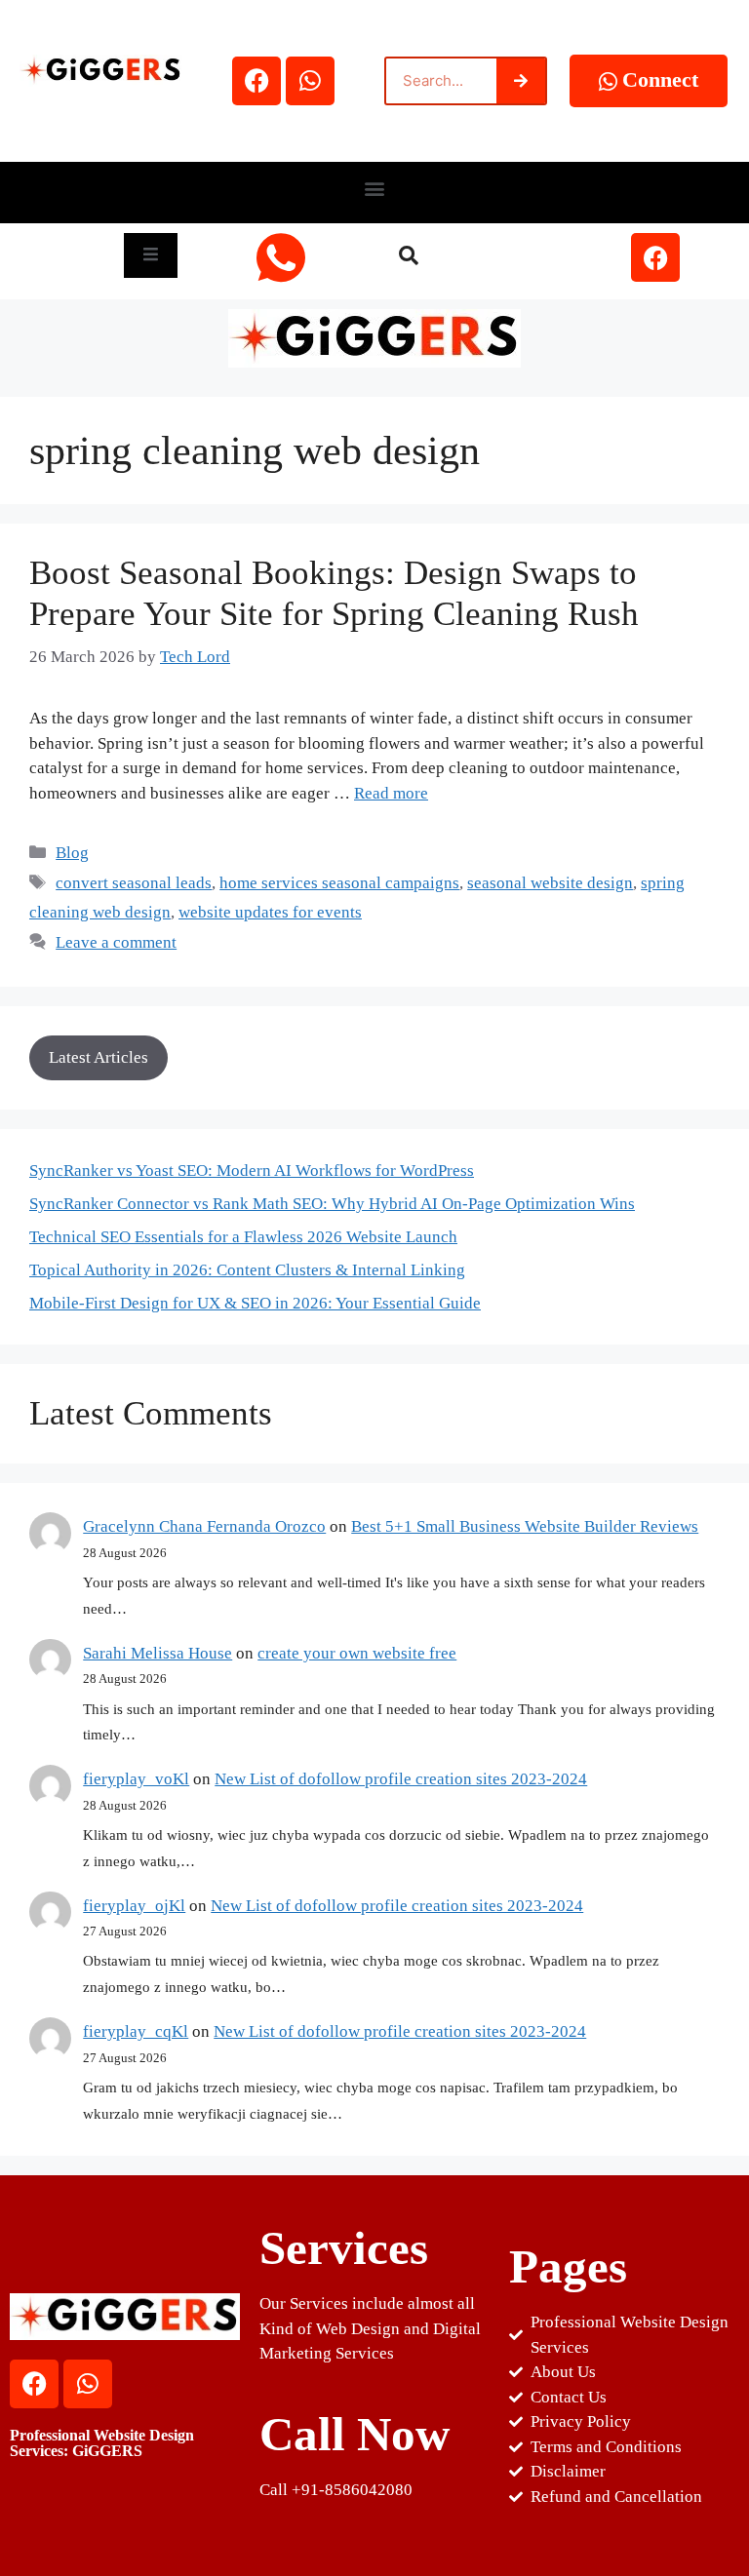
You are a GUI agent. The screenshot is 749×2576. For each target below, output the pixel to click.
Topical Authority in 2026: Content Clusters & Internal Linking (247, 1270)
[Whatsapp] (310, 81)
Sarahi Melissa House (158, 1653)
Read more (391, 793)
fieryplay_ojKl (134, 1906)
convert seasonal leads (134, 883)
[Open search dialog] (409, 257)
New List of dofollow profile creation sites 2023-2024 (401, 1779)
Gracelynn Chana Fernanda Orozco (204, 1526)
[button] (375, 188)
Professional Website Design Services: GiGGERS (102, 2443)
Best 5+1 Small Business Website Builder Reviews (525, 1526)
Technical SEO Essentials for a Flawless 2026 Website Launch (243, 1237)
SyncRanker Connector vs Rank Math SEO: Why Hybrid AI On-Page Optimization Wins (332, 1204)
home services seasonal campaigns (339, 883)
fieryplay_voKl (136, 1779)
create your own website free (357, 1653)
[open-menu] (151, 255)
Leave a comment (116, 942)
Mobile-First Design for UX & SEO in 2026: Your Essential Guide (255, 1303)
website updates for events (270, 912)
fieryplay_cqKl (136, 2031)
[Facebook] (256, 81)
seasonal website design (550, 883)
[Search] (521, 81)
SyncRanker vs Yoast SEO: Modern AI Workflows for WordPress (252, 1171)
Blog (72, 853)
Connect (660, 79)
